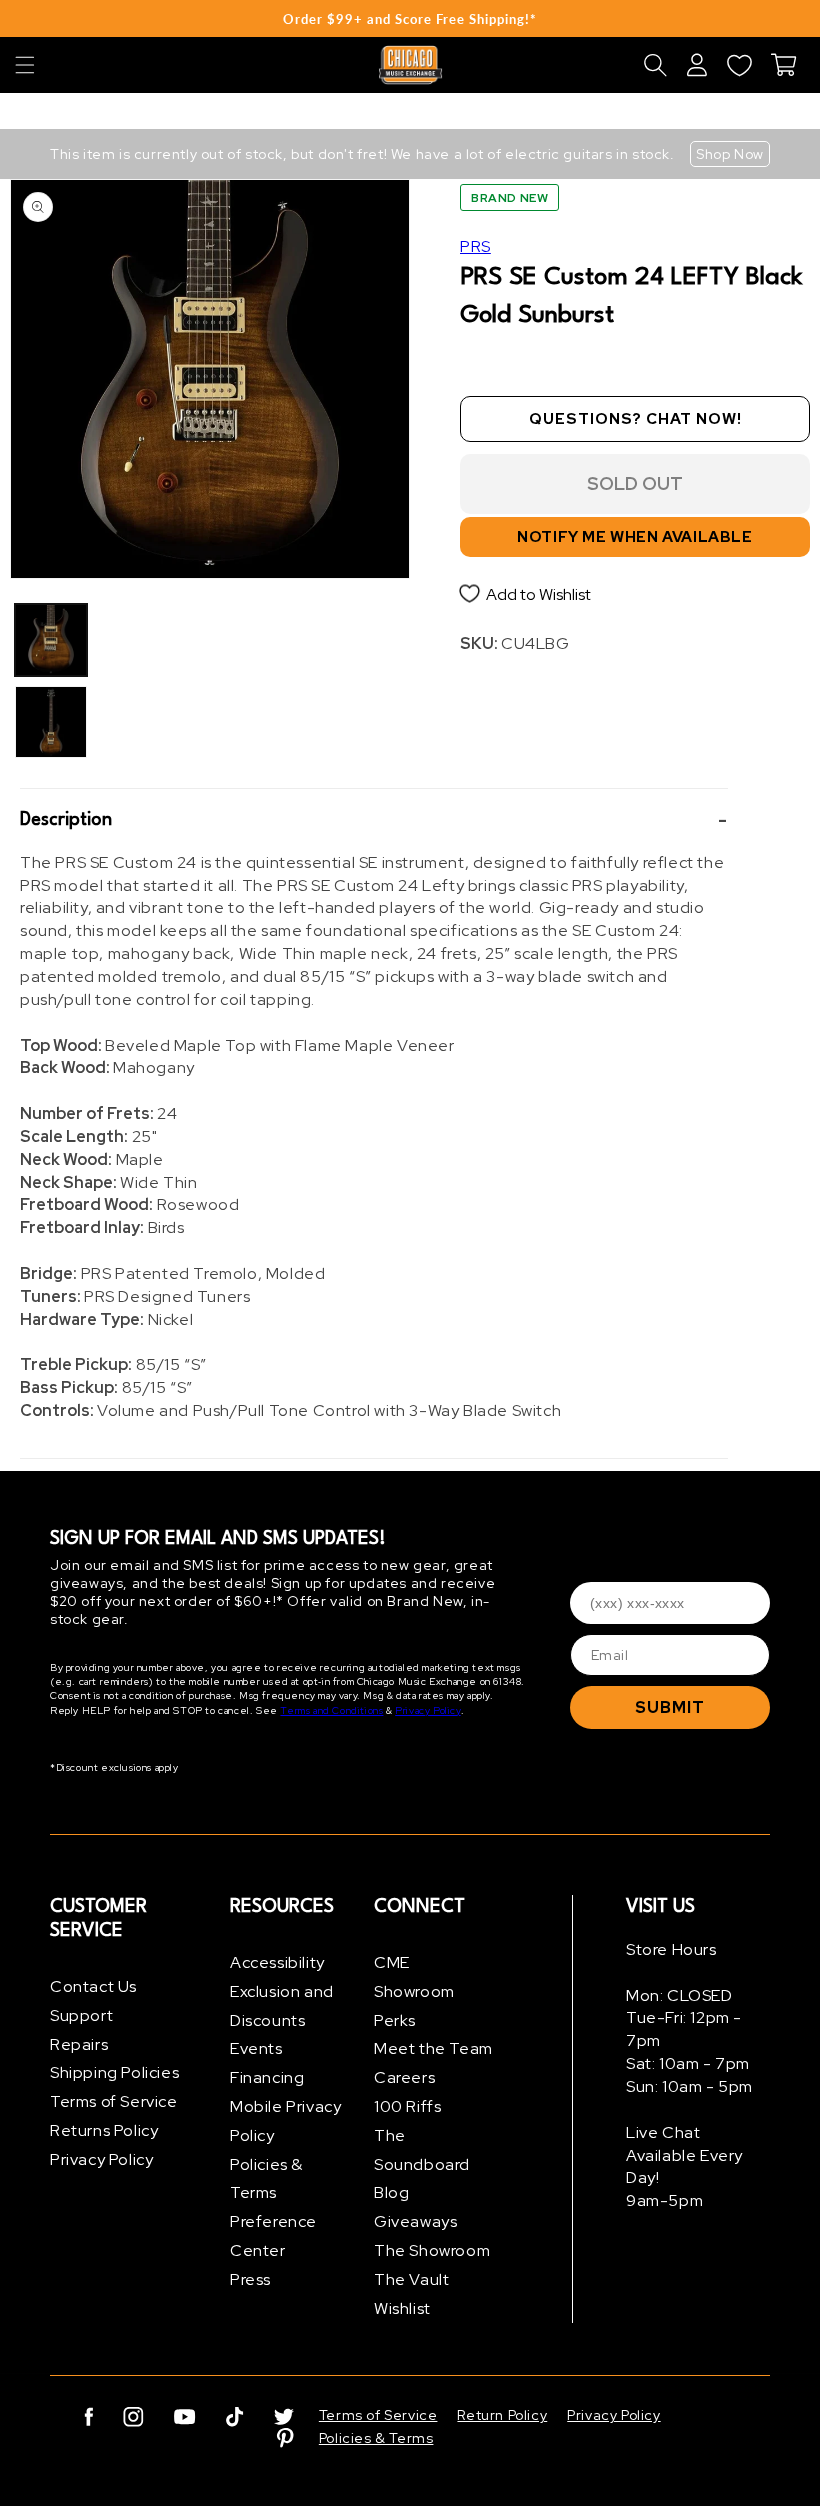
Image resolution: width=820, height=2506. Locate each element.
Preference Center (273, 2236)
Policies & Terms (266, 2179)
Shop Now (730, 154)
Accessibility (277, 1962)
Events (256, 2048)
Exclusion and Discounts (282, 2006)
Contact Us (93, 1986)
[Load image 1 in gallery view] (51, 640)
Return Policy (502, 2415)
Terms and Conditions (331, 1710)
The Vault (411, 2279)
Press (250, 2279)
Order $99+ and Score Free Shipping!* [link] (410, 19)
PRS (475, 246)
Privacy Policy (427, 1710)
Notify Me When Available (634, 537)
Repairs (79, 2044)
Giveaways (415, 2221)
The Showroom (432, 2250)
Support (81, 2015)
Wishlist (402, 2308)
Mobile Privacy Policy (285, 2121)
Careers (404, 2077)
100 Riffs (407, 2106)
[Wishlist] (739, 65)
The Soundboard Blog (422, 2164)
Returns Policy (104, 2130)
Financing (267, 2077)
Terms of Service (114, 2101)
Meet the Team (433, 2048)
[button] (25, 65)
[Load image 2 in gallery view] (51, 722)
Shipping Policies (114, 2072)
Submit (670, 1707)
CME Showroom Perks (414, 1991)
